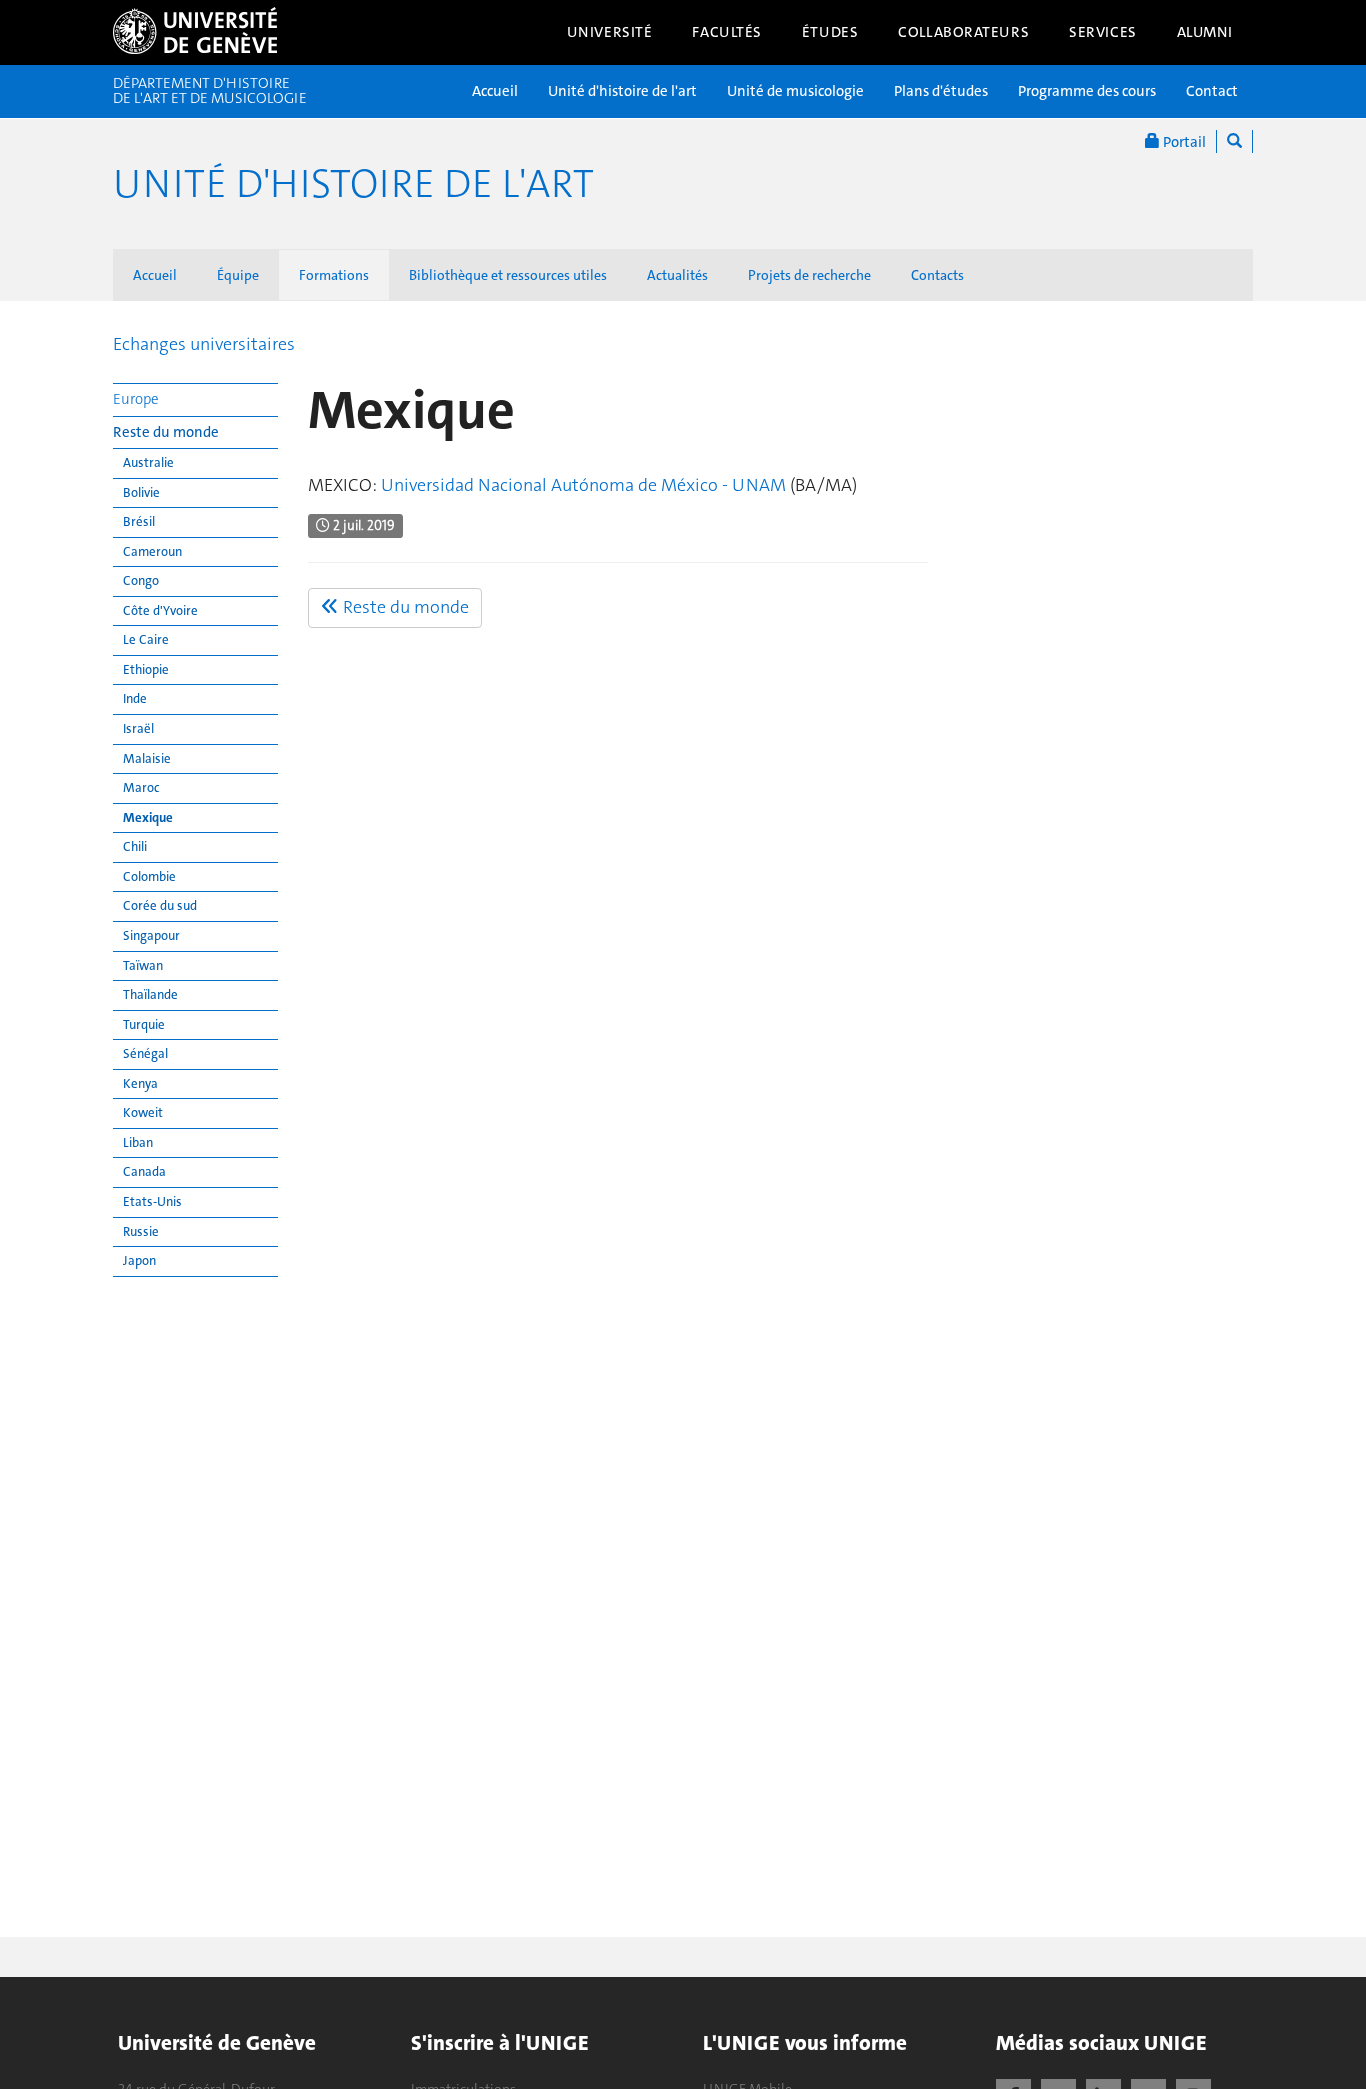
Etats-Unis (152, 1201)
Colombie (149, 876)
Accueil (495, 91)
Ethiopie (146, 669)
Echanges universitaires (204, 344)
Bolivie (141, 492)
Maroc (141, 787)
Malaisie (147, 758)
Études (830, 32)
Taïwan (143, 965)
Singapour (151, 935)
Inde (135, 698)
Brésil (139, 521)
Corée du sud (160, 905)
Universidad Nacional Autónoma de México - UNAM (583, 485)
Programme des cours (1087, 91)
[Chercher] (1234, 141)
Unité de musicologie (795, 91)
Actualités (677, 275)
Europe (136, 399)
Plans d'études (941, 91)
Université (610, 32)
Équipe (238, 275)
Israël (138, 728)
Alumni (1205, 32)
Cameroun (152, 551)
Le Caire (146, 639)
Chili (135, 846)
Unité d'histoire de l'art (622, 91)
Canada (144, 1171)
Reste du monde (166, 432)
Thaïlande (150, 994)
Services (1103, 32)
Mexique (148, 817)
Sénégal (145, 1053)
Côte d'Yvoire (160, 610)
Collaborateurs (963, 32)
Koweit (143, 1112)
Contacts (937, 275)
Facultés (727, 32)
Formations (334, 275)
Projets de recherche (809, 275)
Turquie (144, 1024)
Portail (1183, 142)
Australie (148, 462)
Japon (139, 1260)
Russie (141, 1231)
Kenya (140, 1083)
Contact (1212, 91)
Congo (141, 580)
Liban (138, 1142)
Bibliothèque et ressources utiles (508, 275)
